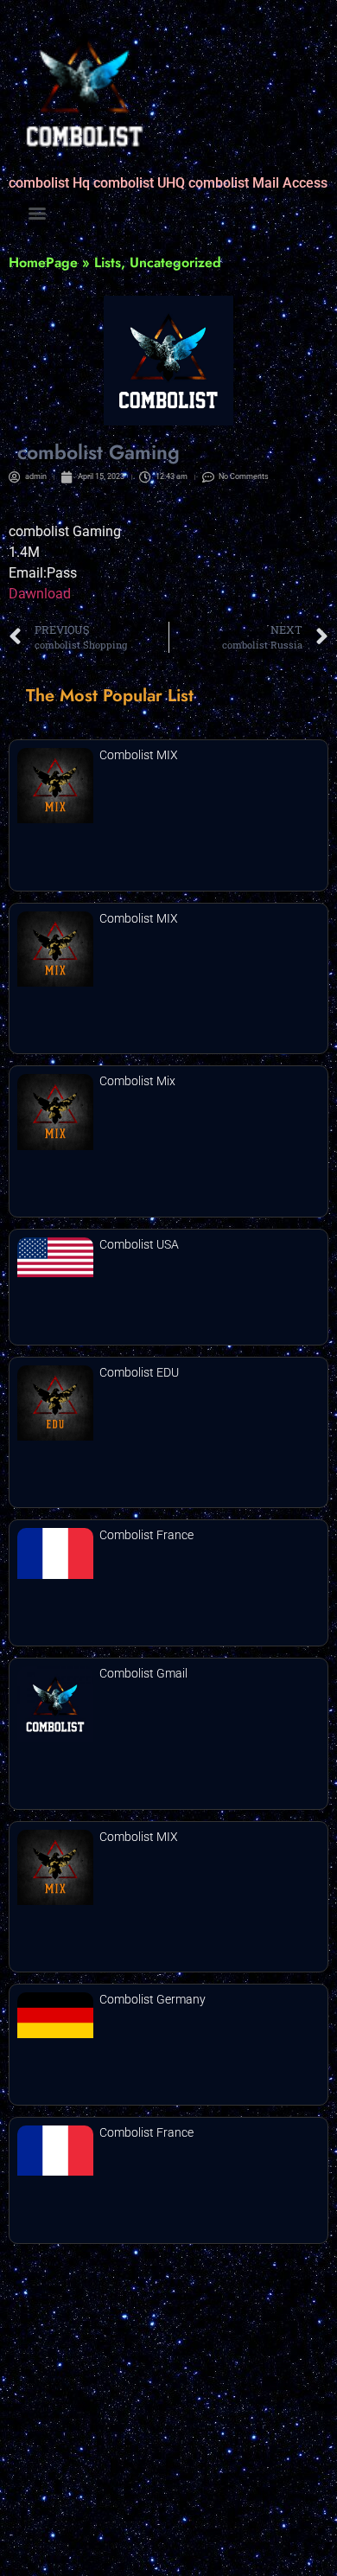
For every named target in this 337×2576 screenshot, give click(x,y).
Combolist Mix (137, 1081)
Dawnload (40, 594)
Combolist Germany (153, 1999)
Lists (108, 262)
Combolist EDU (139, 1372)
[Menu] (37, 214)
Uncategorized (175, 262)
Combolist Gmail (143, 1673)
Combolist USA (139, 1244)
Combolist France (146, 1535)
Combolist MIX (139, 755)
